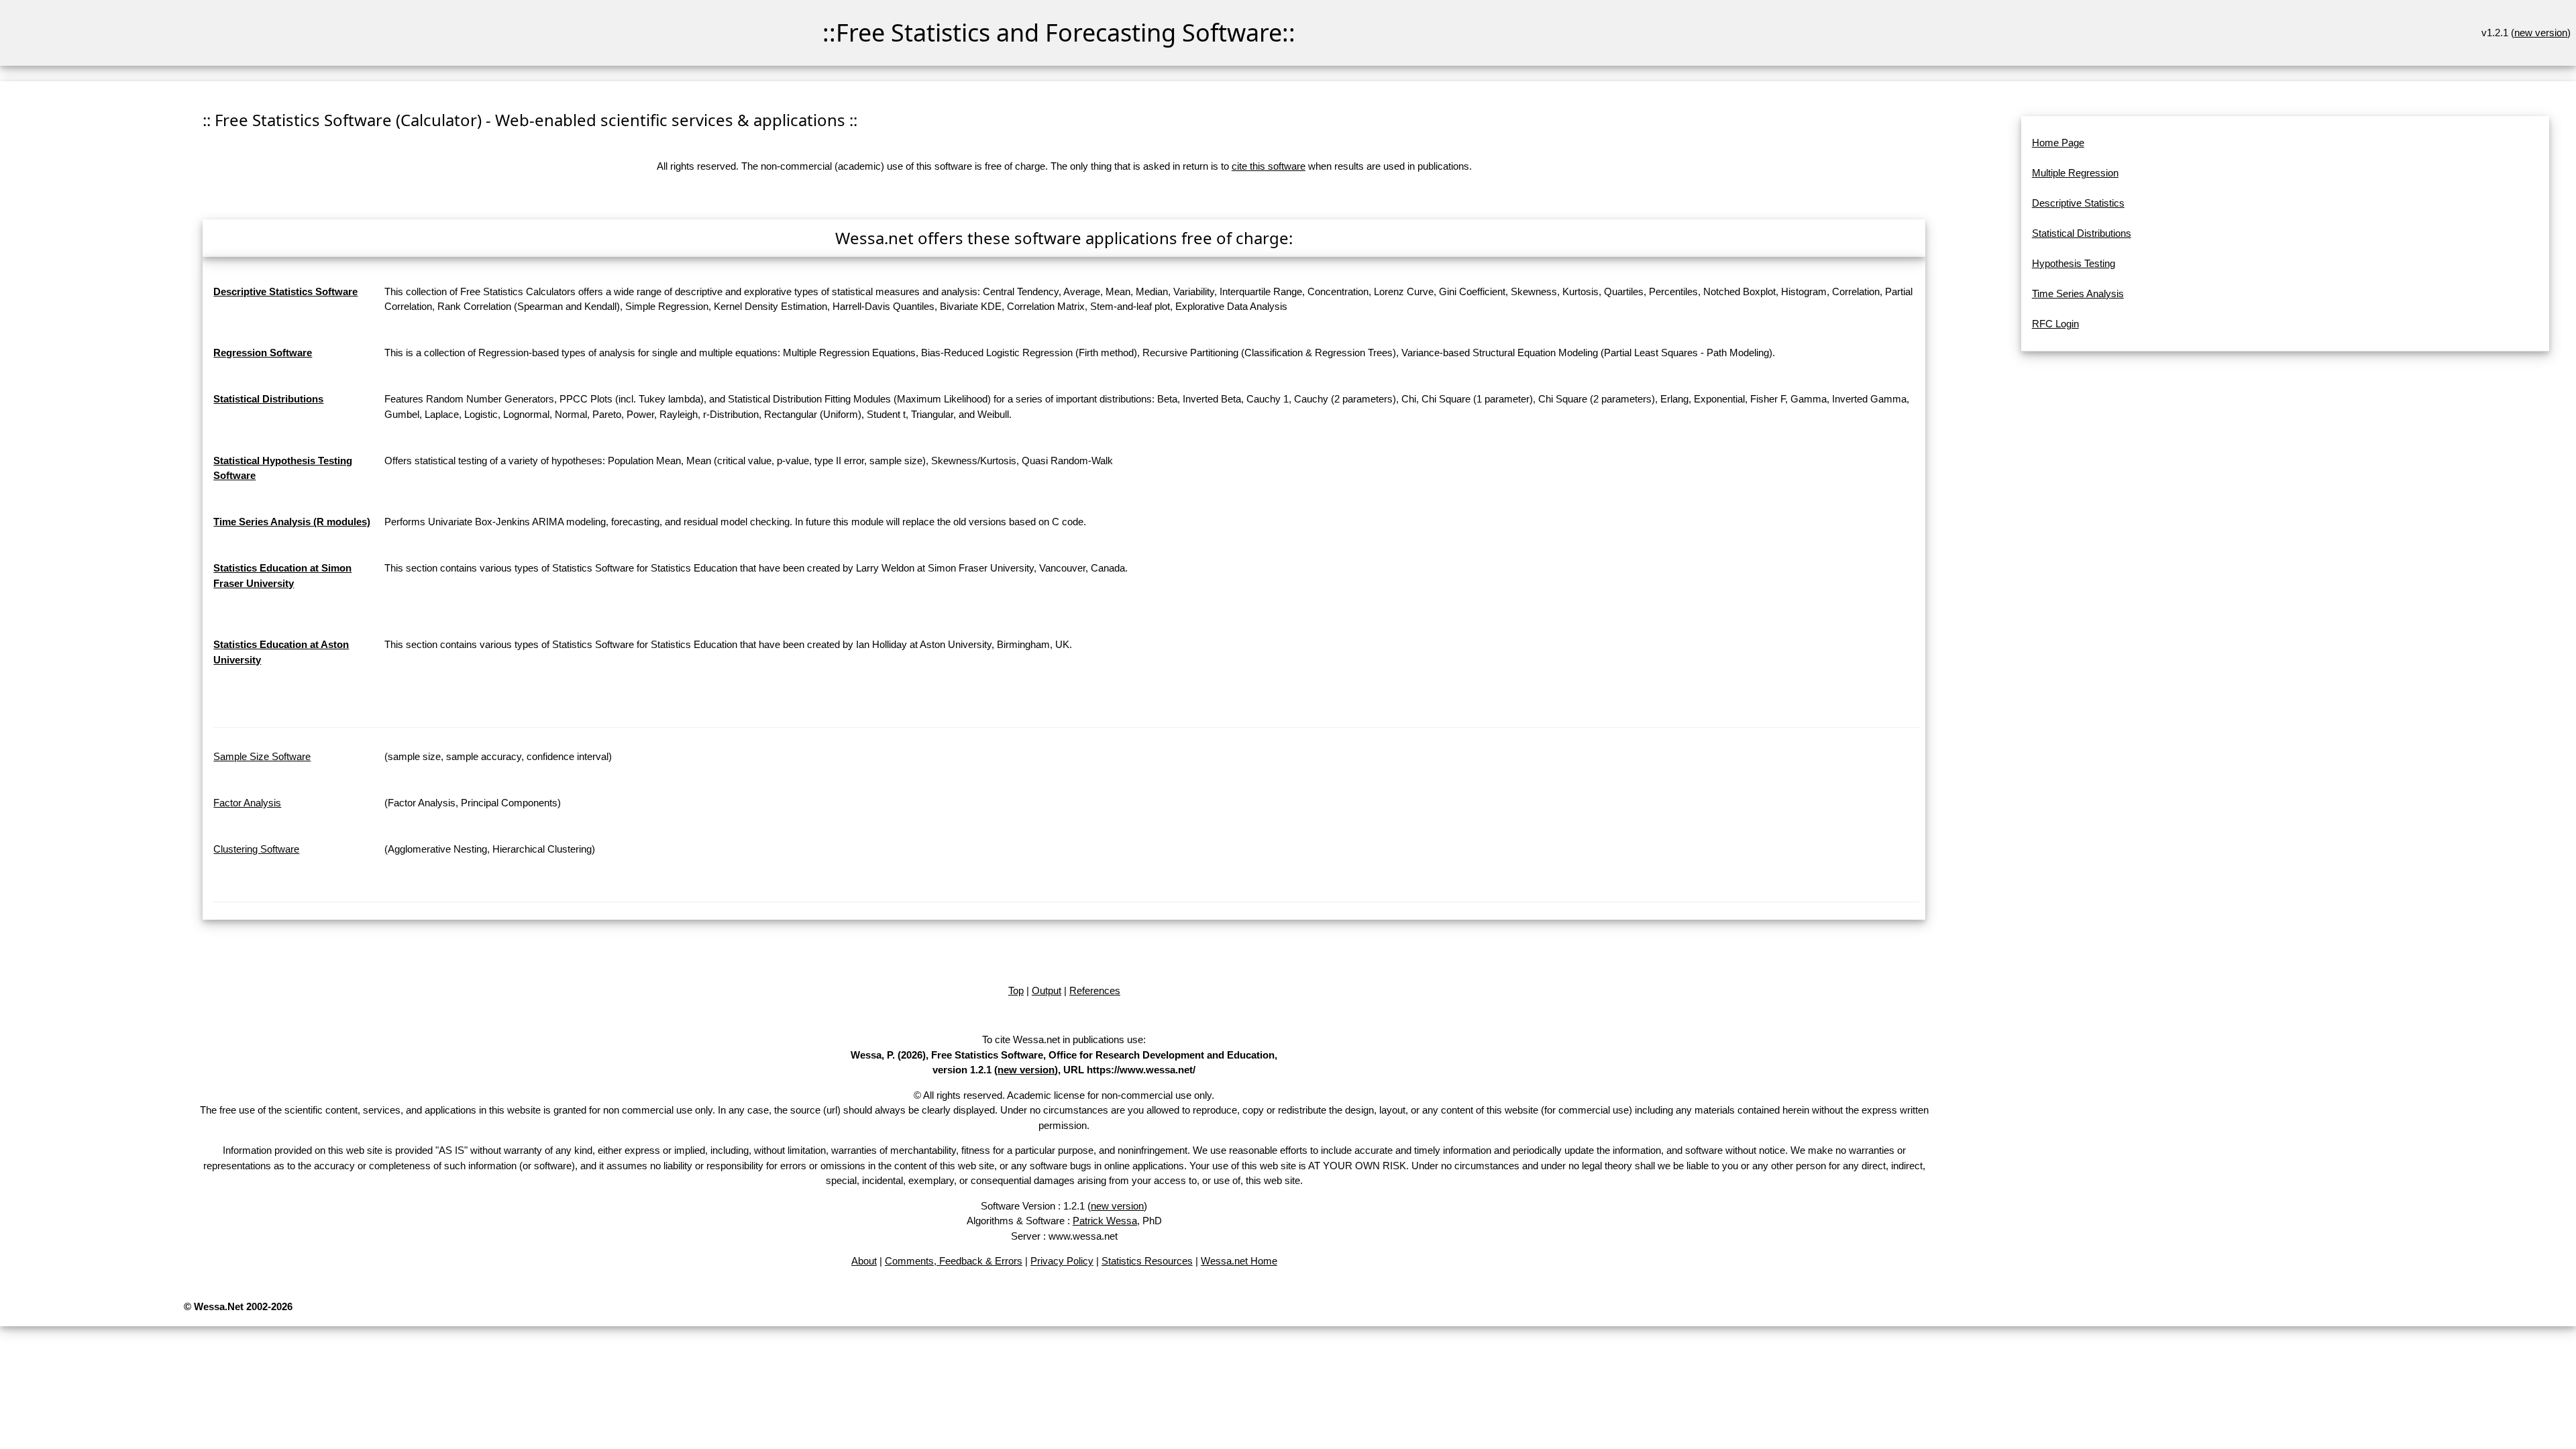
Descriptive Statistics (2078, 203)
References (1095, 990)
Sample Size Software (262, 756)
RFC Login (2055, 324)
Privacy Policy (1062, 1261)
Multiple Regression (2075, 173)
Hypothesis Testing (2074, 263)
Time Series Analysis (2078, 293)
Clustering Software (256, 849)
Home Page (2058, 143)
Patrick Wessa (1105, 1221)
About (864, 1261)
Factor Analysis (247, 803)
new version (2541, 33)
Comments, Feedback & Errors (954, 1261)
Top (1016, 990)
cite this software (1269, 166)
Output (1046, 990)
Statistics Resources (1147, 1261)
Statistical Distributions (2082, 233)
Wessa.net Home (1239, 1261)
